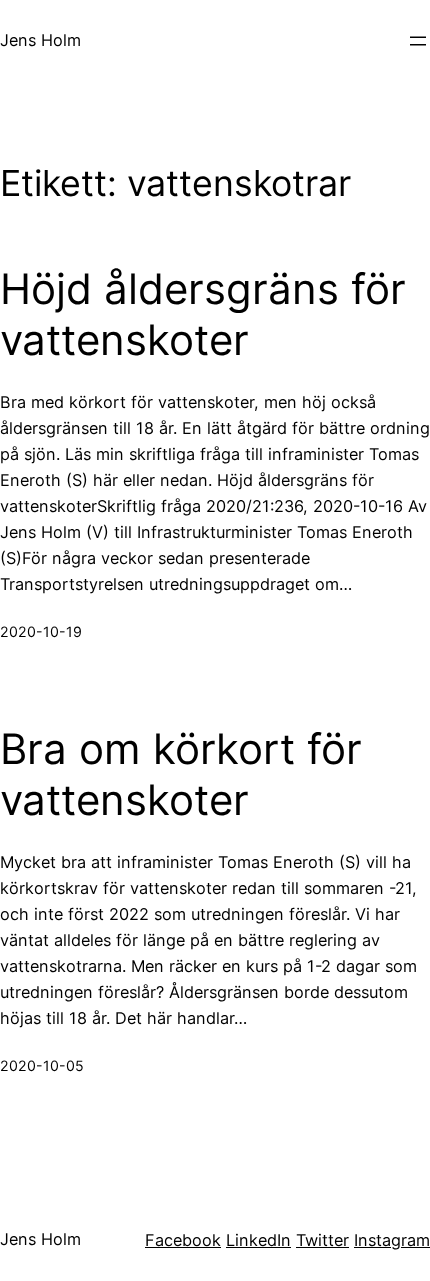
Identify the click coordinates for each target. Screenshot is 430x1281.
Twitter (322, 1240)
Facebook (183, 1240)
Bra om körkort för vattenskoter (181, 774)
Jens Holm (40, 40)
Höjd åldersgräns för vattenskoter (203, 314)
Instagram (392, 1240)
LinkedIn (258, 1240)
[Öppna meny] (418, 41)
